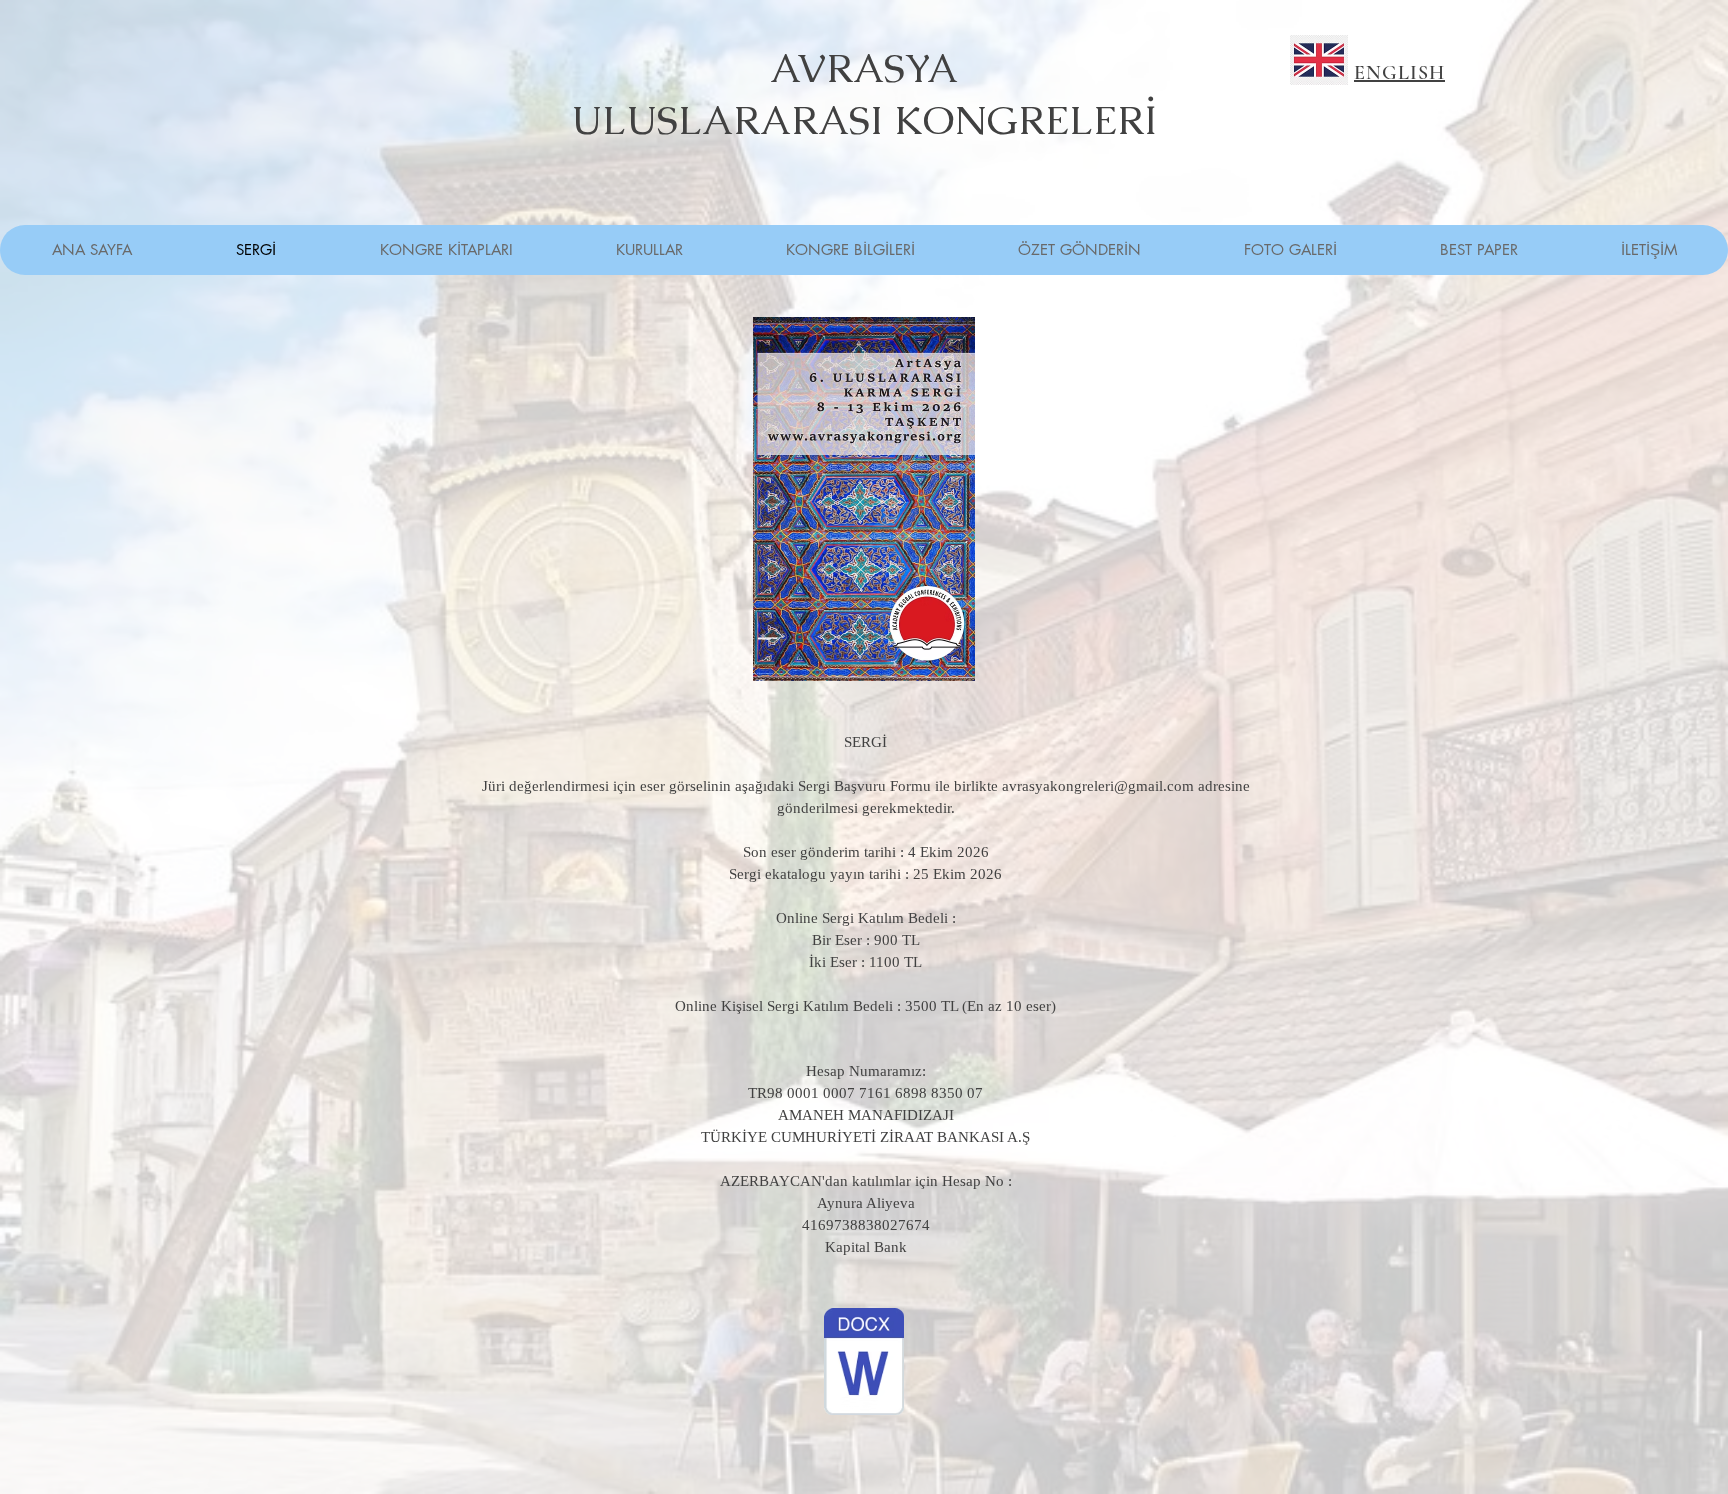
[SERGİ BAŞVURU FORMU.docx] (864, 1364)
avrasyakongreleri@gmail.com (1098, 786)
